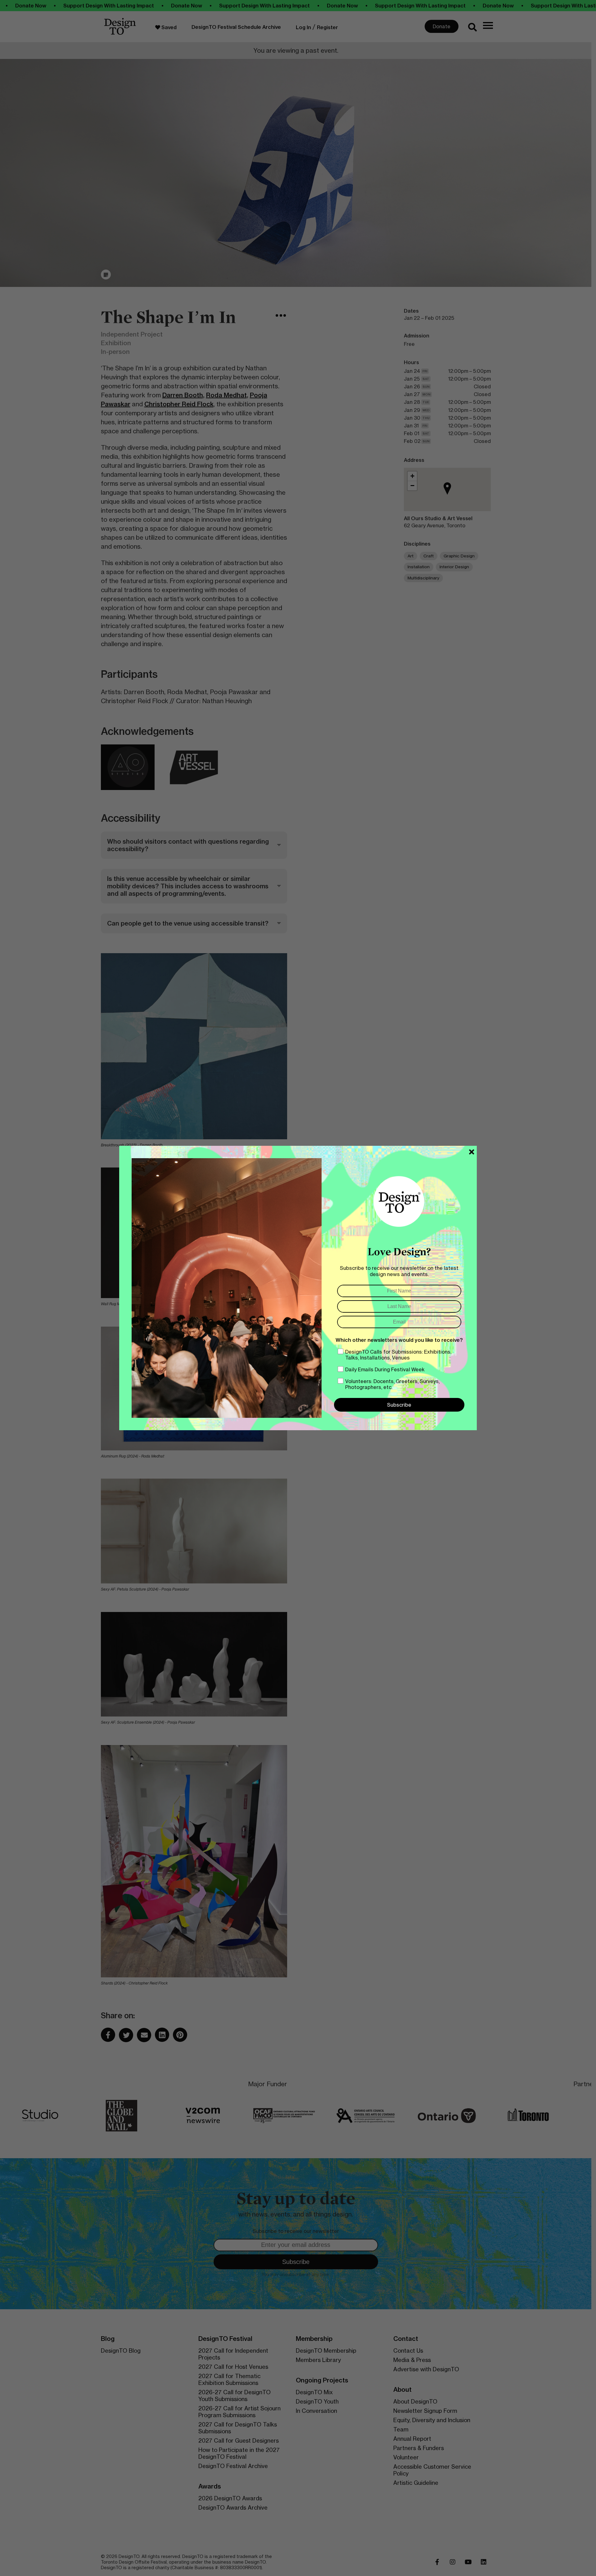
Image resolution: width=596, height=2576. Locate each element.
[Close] (472, 1152)
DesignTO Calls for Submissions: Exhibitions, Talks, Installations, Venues (398, 1355)
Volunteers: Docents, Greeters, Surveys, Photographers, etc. (392, 1384)
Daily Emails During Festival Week (385, 1369)
